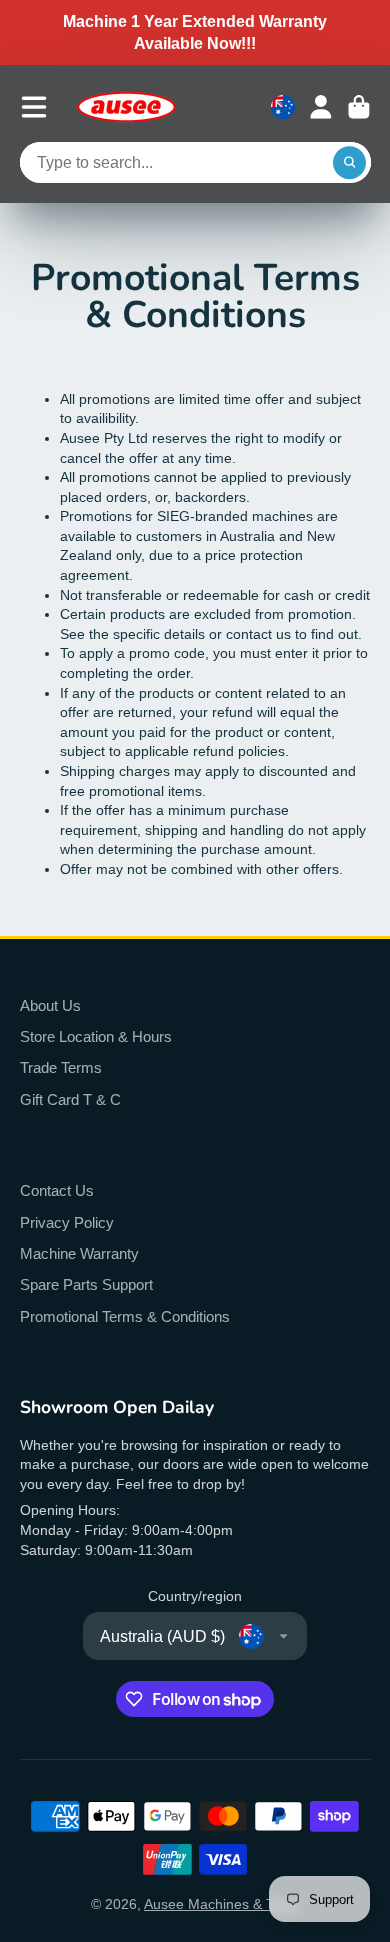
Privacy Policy (67, 1222)
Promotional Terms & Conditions (125, 1316)
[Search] (350, 163)
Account (321, 107)
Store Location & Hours (96, 1036)
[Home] (126, 107)
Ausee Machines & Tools (221, 1904)
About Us (50, 1005)
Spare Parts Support (86, 1284)
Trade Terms (61, 1067)
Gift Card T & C (70, 1099)
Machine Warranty (79, 1253)
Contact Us (57, 1190)
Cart (359, 107)
